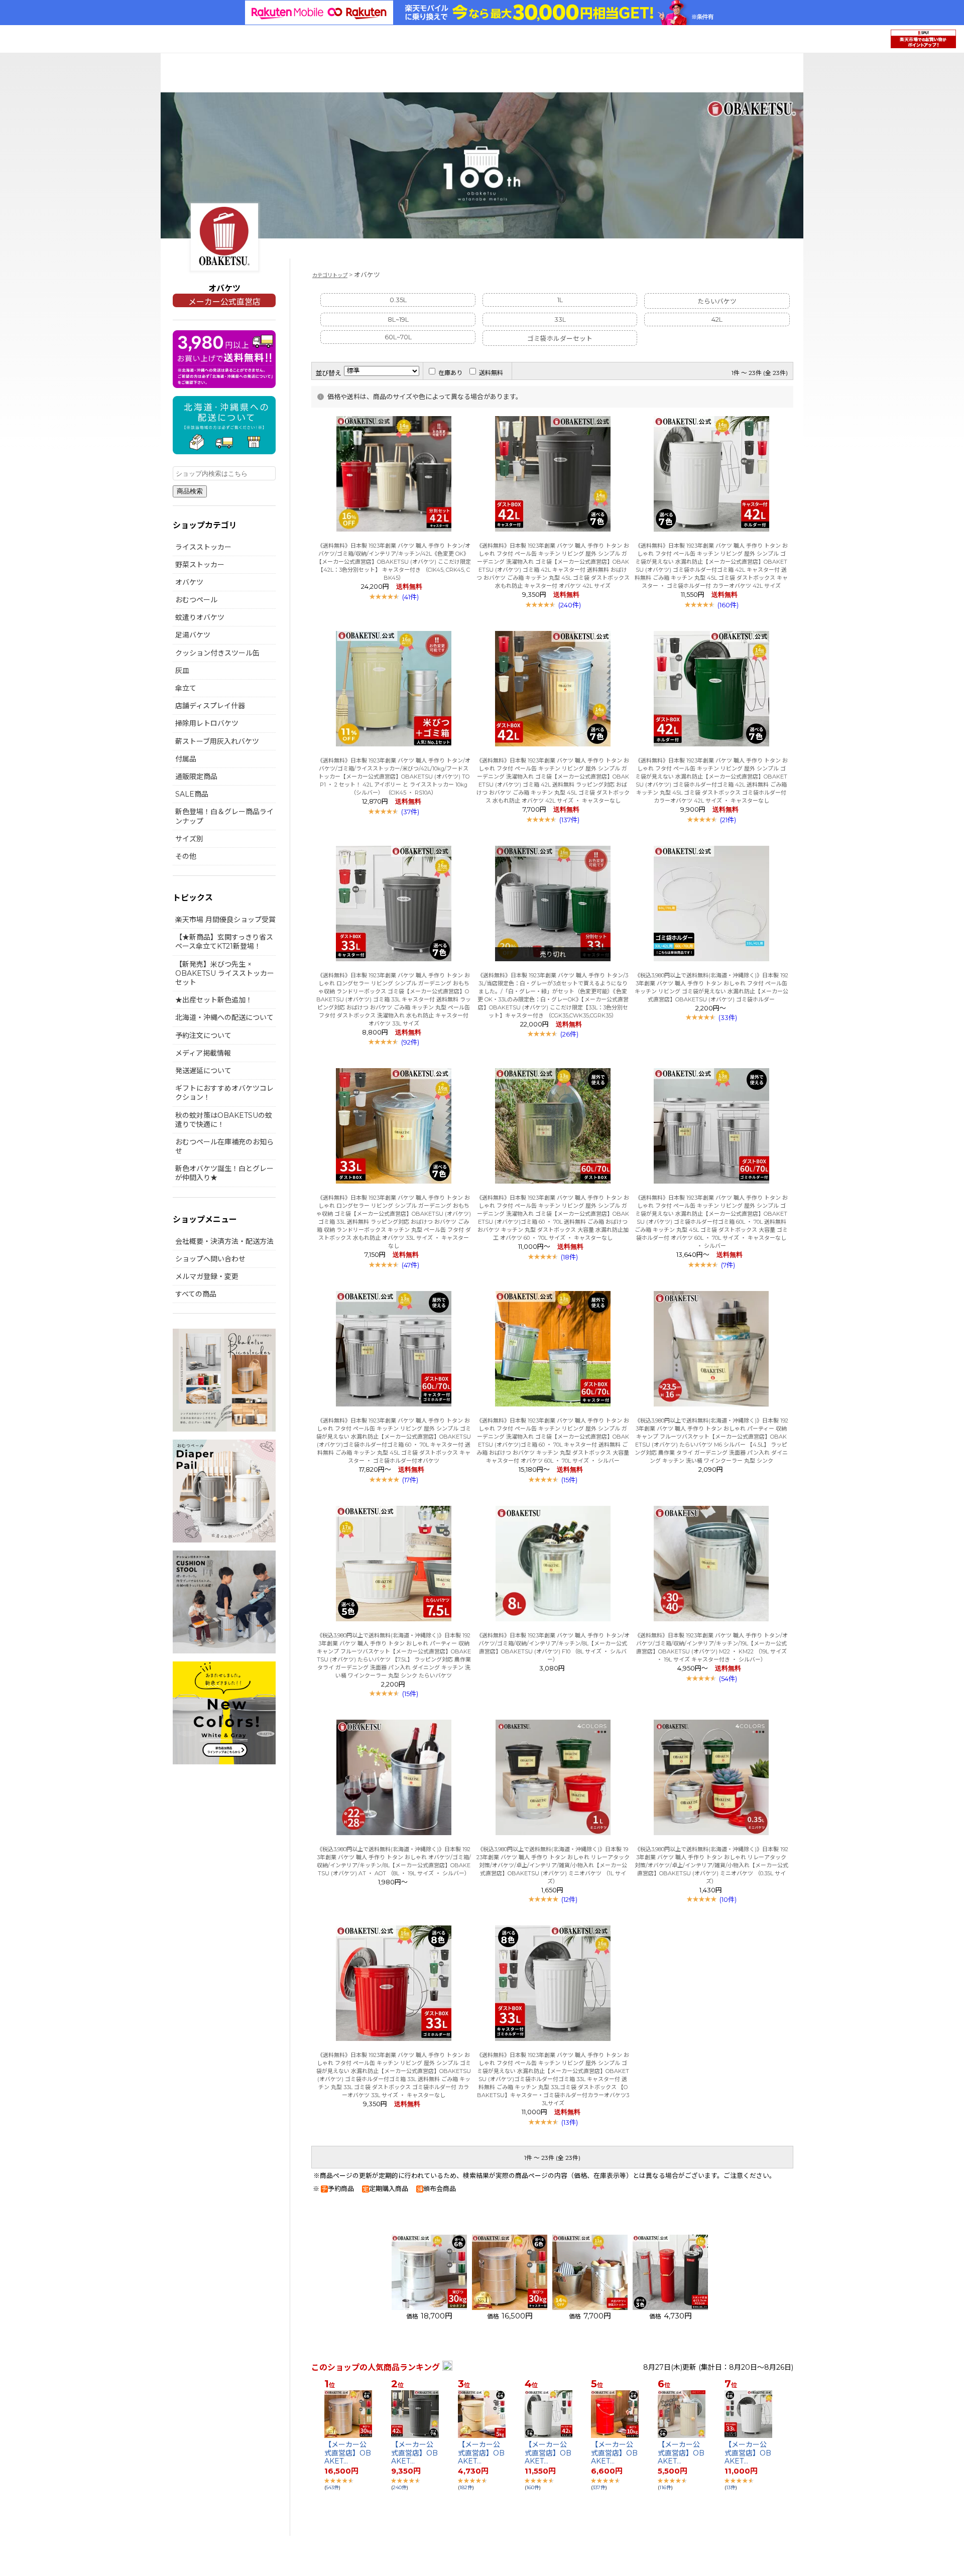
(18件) (569, 1257)
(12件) (569, 1899)
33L (560, 319)
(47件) (410, 1265)
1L (560, 300)
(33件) (728, 1017)
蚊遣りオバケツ (200, 617)
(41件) (410, 597)
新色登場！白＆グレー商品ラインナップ (224, 816)
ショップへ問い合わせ (210, 1259)
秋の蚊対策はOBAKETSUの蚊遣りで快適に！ (224, 1120)
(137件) (569, 820)
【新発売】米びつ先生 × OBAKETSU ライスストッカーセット (225, 973)
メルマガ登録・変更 (207, 1276)
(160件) (728, 605)
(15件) (569, 1480)
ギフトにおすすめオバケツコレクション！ (224, 1093)
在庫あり (450, 373)
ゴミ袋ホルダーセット (560, 339)
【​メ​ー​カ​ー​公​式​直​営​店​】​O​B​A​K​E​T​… (348, 2453)
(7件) (728, 1265)
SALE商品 (192, 794)
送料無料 (491, 373)
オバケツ (189, 582)
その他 (186, 856)
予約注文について (203, 1036)
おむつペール (196, 600)
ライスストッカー (203, 547)
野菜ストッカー (200, 565)
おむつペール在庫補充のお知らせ (224, 1146)
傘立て (186, 688)
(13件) (570, 2122)
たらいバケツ (717, 301)
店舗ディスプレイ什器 (210, 706)
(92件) (410, 1042)
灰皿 (182, 671)
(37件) (410, 812)
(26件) (569, 1034)
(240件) (570, 605)
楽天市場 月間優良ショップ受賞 (225, 920)
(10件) (728, 1899)
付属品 (186, 759)
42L (717, 319)
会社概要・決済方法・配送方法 (224, 1241)
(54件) (728, 1679)
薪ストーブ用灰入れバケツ (217, 741)
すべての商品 (196, 1294)
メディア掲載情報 (203, 1053)
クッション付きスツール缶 (217, 653)
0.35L (398, 300)
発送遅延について (203, 1071)
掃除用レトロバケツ (207, 723)
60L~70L (398, 337)
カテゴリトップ (330, 275)
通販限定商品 (196, 777)
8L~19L (398, 319)
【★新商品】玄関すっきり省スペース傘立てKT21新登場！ (224, 942)
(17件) (410, 1480)
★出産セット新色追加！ (214, 1000)
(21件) (728, 820)
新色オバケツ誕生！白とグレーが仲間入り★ (224, 1173)
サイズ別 (189, 839)
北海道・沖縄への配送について (224, 1017)
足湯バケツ (193, 635)
